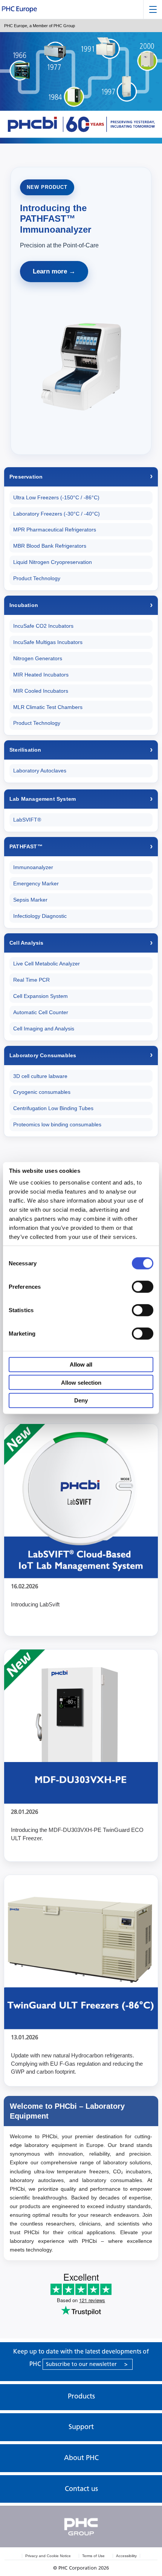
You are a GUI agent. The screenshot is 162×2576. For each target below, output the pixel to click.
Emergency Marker (36, 883)
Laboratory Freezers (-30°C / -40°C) (57, 514)
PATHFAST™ (26, 846)
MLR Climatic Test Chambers (48, 707)
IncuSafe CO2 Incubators (43, 626)
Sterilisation (25, 750)
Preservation (26, 477)
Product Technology (37, 578)
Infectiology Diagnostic (40, 916)
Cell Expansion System (40, 996)
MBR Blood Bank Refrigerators (50, 546)
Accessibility (126, 2556)
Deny (81, 1400)
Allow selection (81, 1382)
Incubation (24, 605)
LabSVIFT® (27, 820)
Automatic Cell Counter (41, 1012)
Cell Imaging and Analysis (44, 1029)
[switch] (143, 1286)
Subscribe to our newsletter (87, 2364)
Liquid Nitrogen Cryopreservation (53, 562)
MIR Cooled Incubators (41, 691)
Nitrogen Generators (38, 658)
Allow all (81, 1364)
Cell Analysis (27, 943)
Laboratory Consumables (43, 1055)
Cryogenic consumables (42, 1092)
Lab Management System (43, 799)
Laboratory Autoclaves (40, 771)
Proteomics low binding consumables (57, 1124)
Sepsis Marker (30, 900)
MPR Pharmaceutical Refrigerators (55, 530)
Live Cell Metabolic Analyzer (47, 964)
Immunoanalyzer (33, 867)
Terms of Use (93, 2556)
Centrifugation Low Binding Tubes (53, 1108)
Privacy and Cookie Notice (48, 2556)
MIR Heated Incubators (41, 675)
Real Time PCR (31, 980)
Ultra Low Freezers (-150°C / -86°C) (56, 497)
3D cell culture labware (40, 1076)
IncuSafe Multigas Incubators (48, 642)
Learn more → (54, 271)
